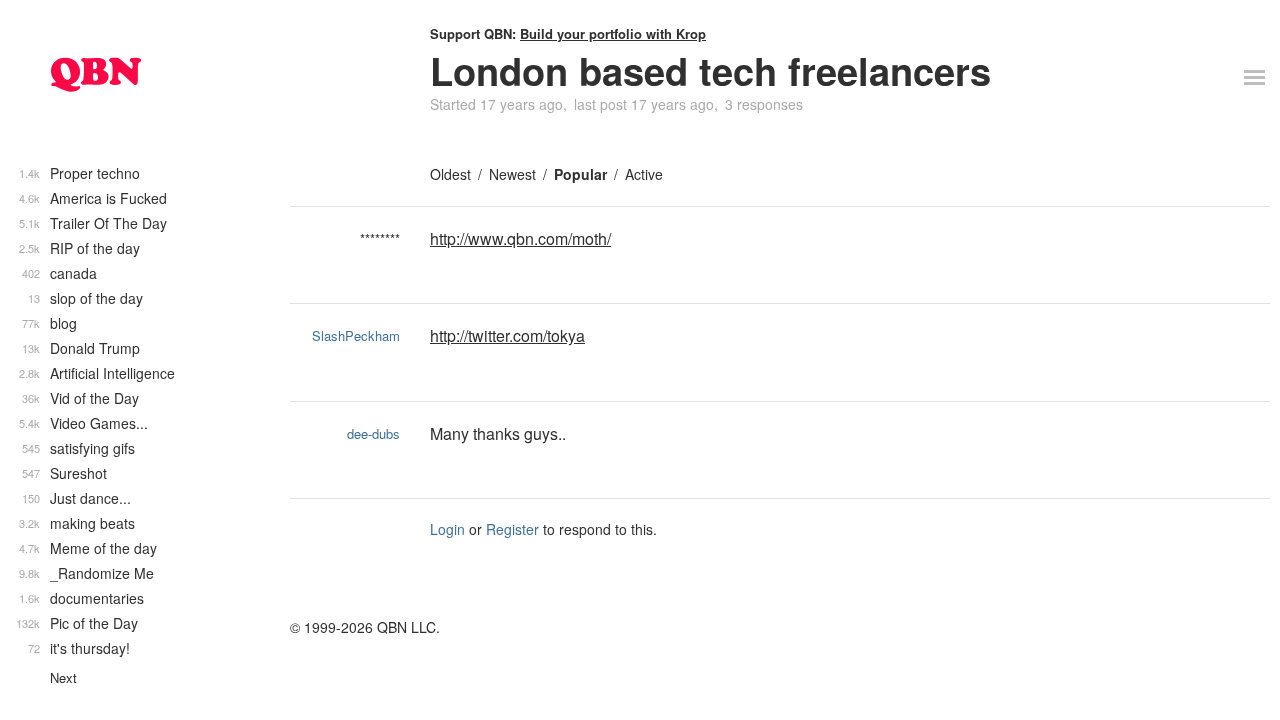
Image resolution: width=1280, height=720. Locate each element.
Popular (580, 174)
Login (447, 529)
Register (512, 529)
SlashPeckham (356, 335)
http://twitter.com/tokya (507, 335)
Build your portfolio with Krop (613, 33)
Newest (512, 174)
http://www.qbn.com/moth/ (520, 238)
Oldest (450, 174)
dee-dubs (373, 433)
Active (644, 174)
